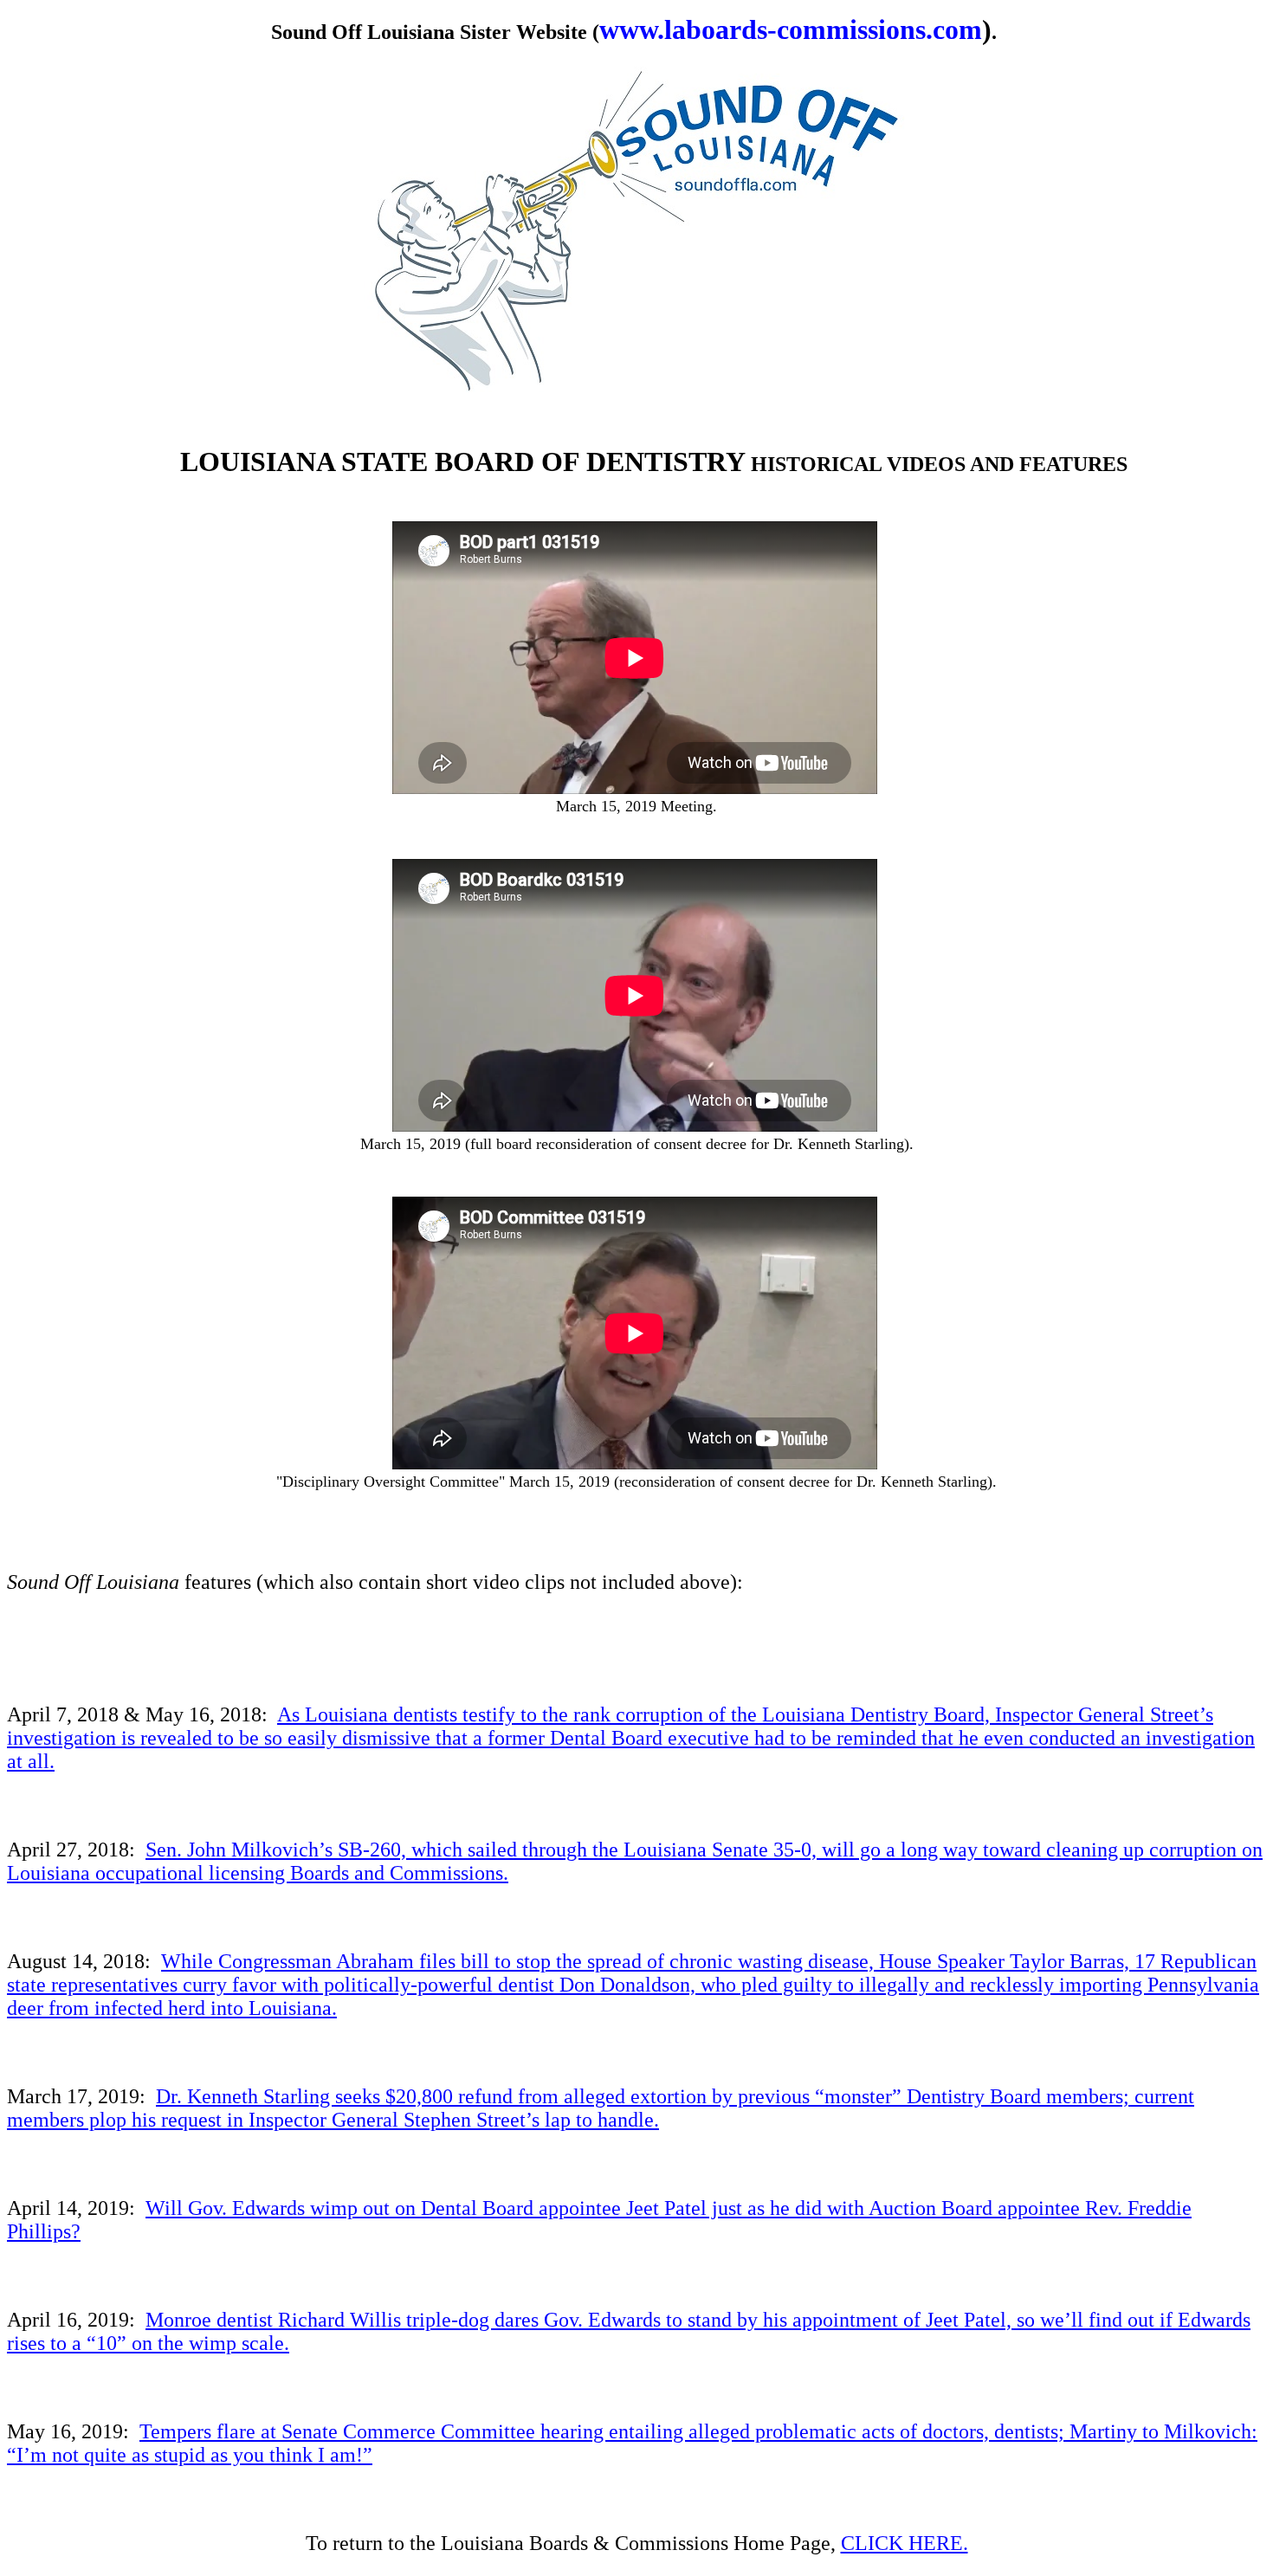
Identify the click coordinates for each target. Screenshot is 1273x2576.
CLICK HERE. (905, 2543)
